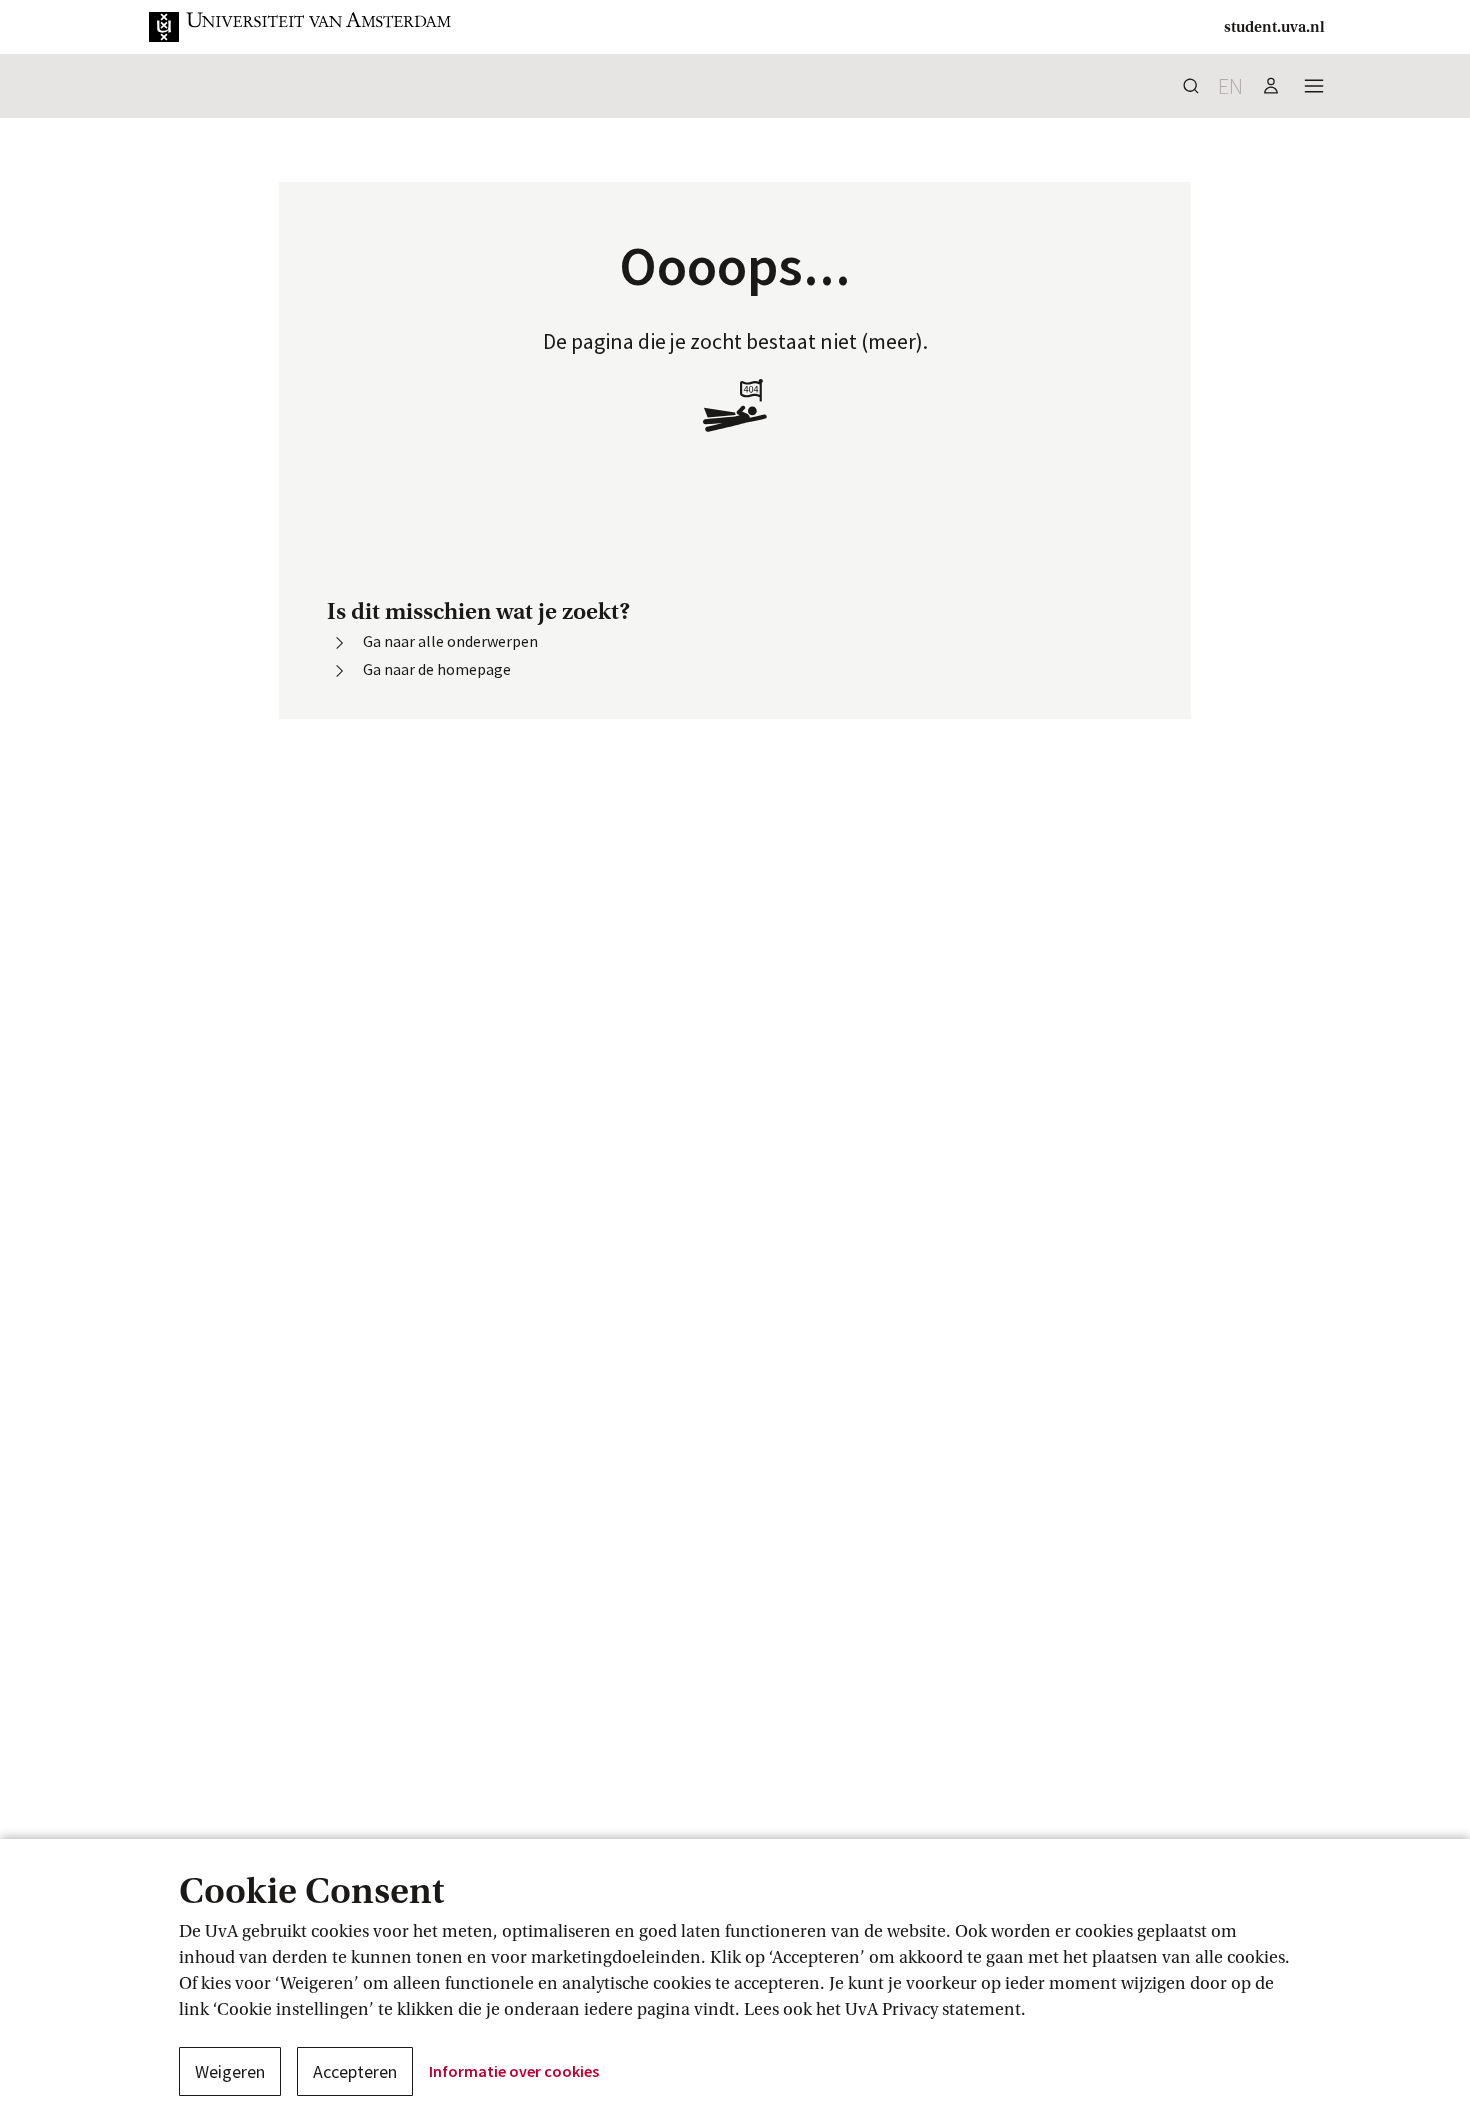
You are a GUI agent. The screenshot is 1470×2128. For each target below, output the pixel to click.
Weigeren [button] (230, 2071)
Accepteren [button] (355, 2071)
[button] (301, 27)
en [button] (1230, 86)
